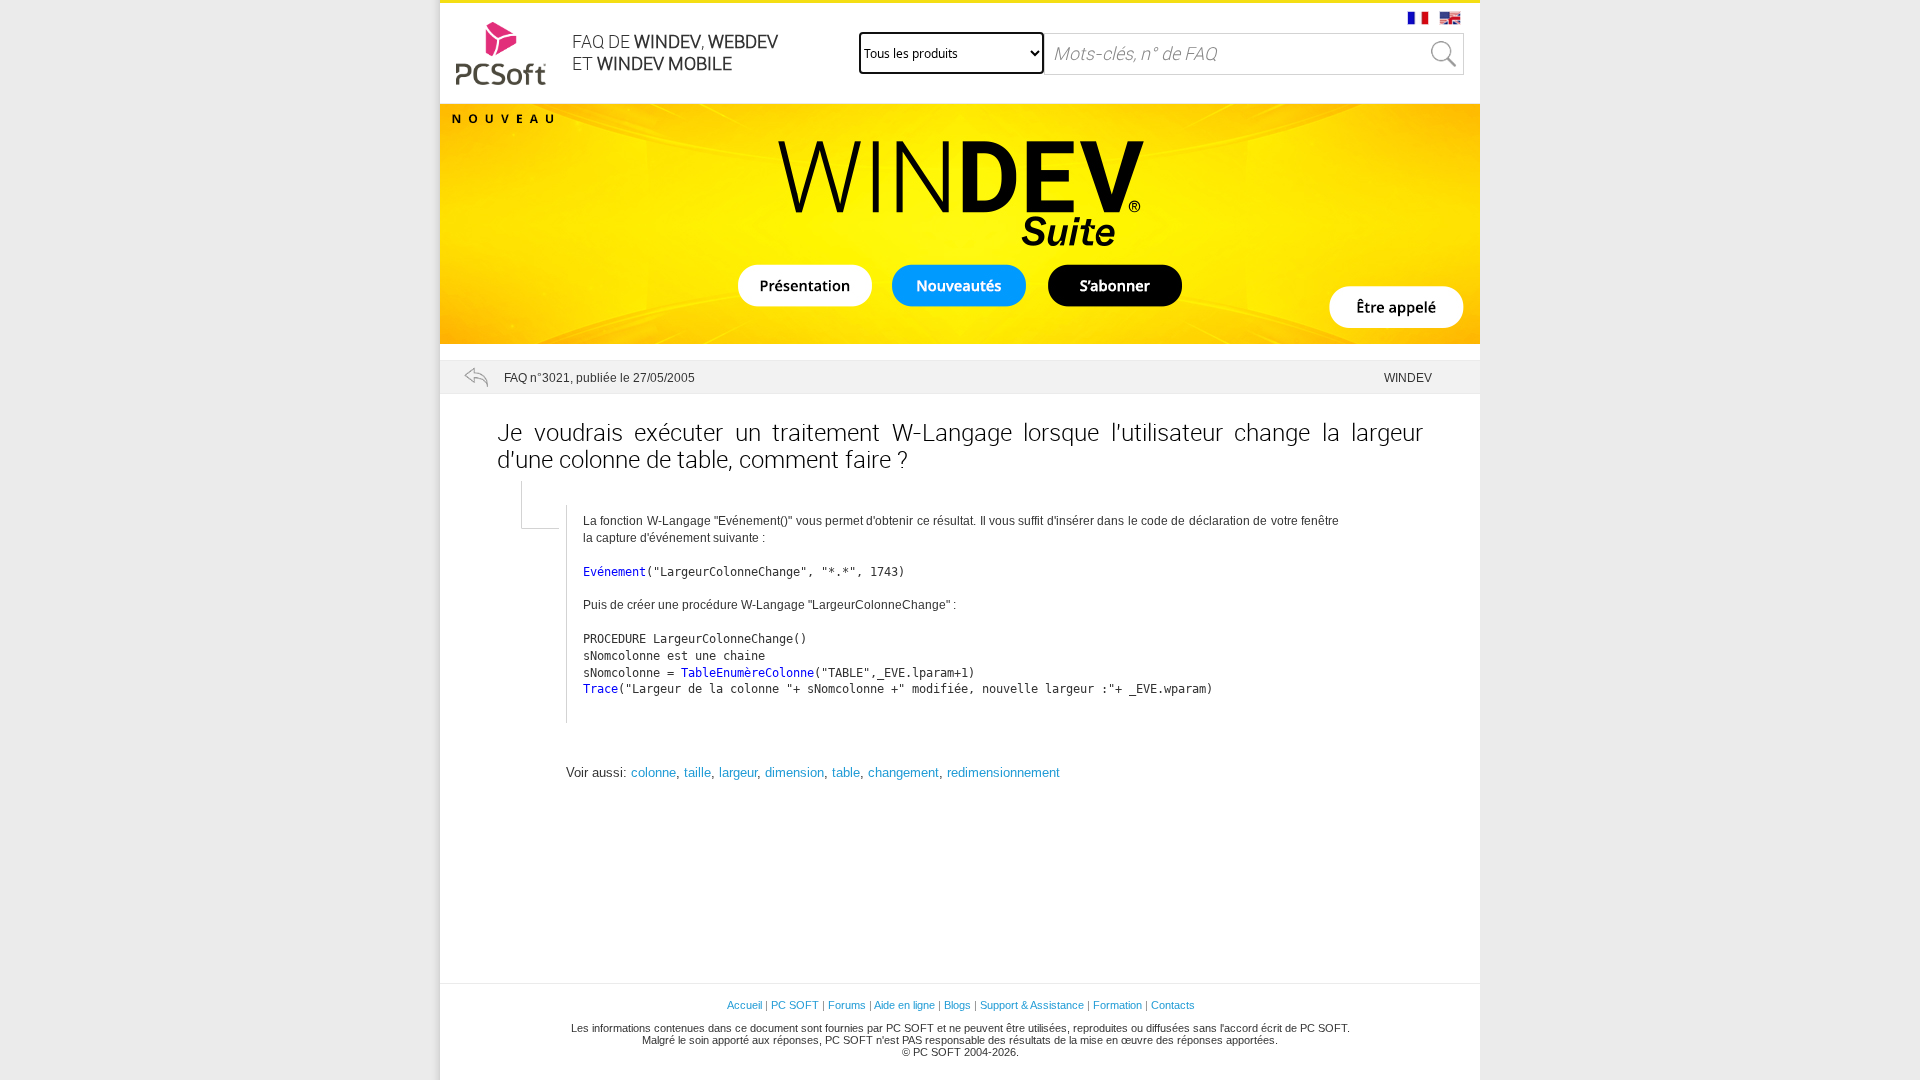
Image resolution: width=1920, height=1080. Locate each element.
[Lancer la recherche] (1444, 54)
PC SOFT (795, 1005)
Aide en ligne (904, 1005)
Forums (847, 1005)
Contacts (1173, 1005)
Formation (1117, 1005)
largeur (738, 772)
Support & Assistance (1033, 1005)
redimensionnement (1003, 772)
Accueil (744, 1005)
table (846, 772)
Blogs (957, 1005)
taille (697, 772)
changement (903, 772)
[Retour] (476, 377)
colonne (653, 772)
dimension (794, 772)
